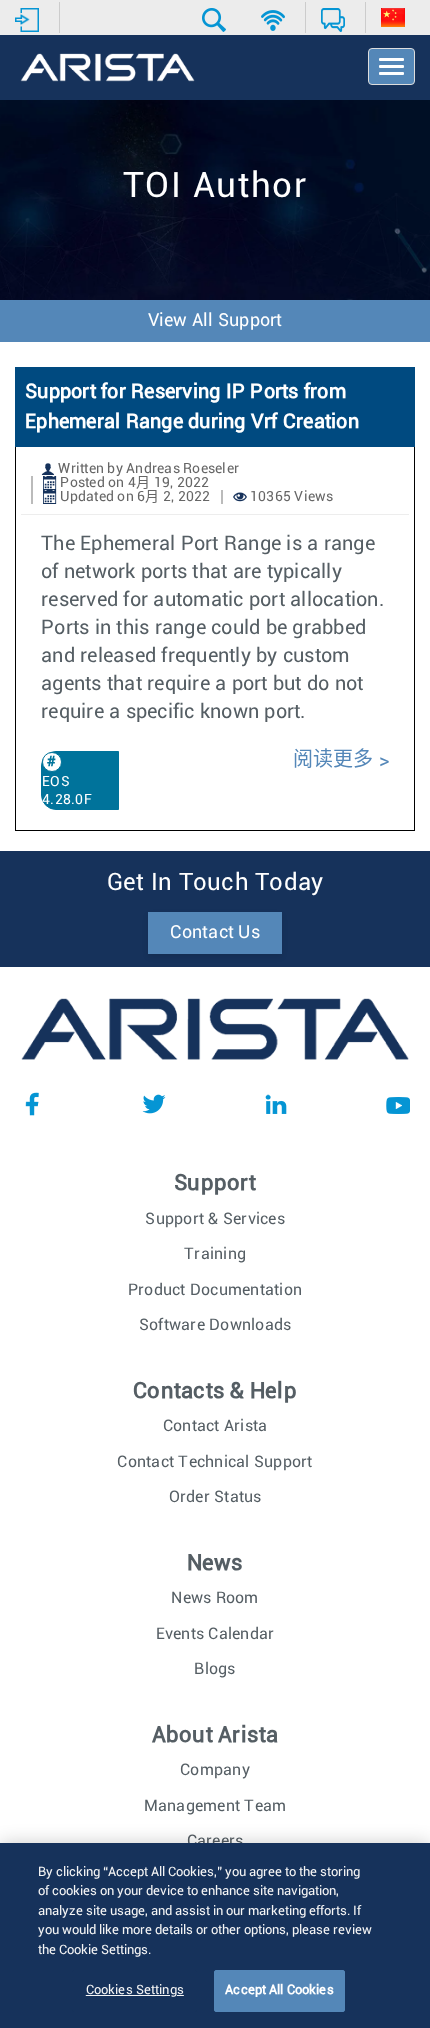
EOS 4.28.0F (67, 791)
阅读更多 (333, 760)
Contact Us (215, 933)
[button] (216, 20)
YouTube (398, 1104)
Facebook (32, 1104)
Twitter (154, 1104)
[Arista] (107, 69)
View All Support (215, 321)
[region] (215, 1935)
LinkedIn (276, 1104)
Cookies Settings (135, 1990)
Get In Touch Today (215, 883)
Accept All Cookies (279, 1990)
